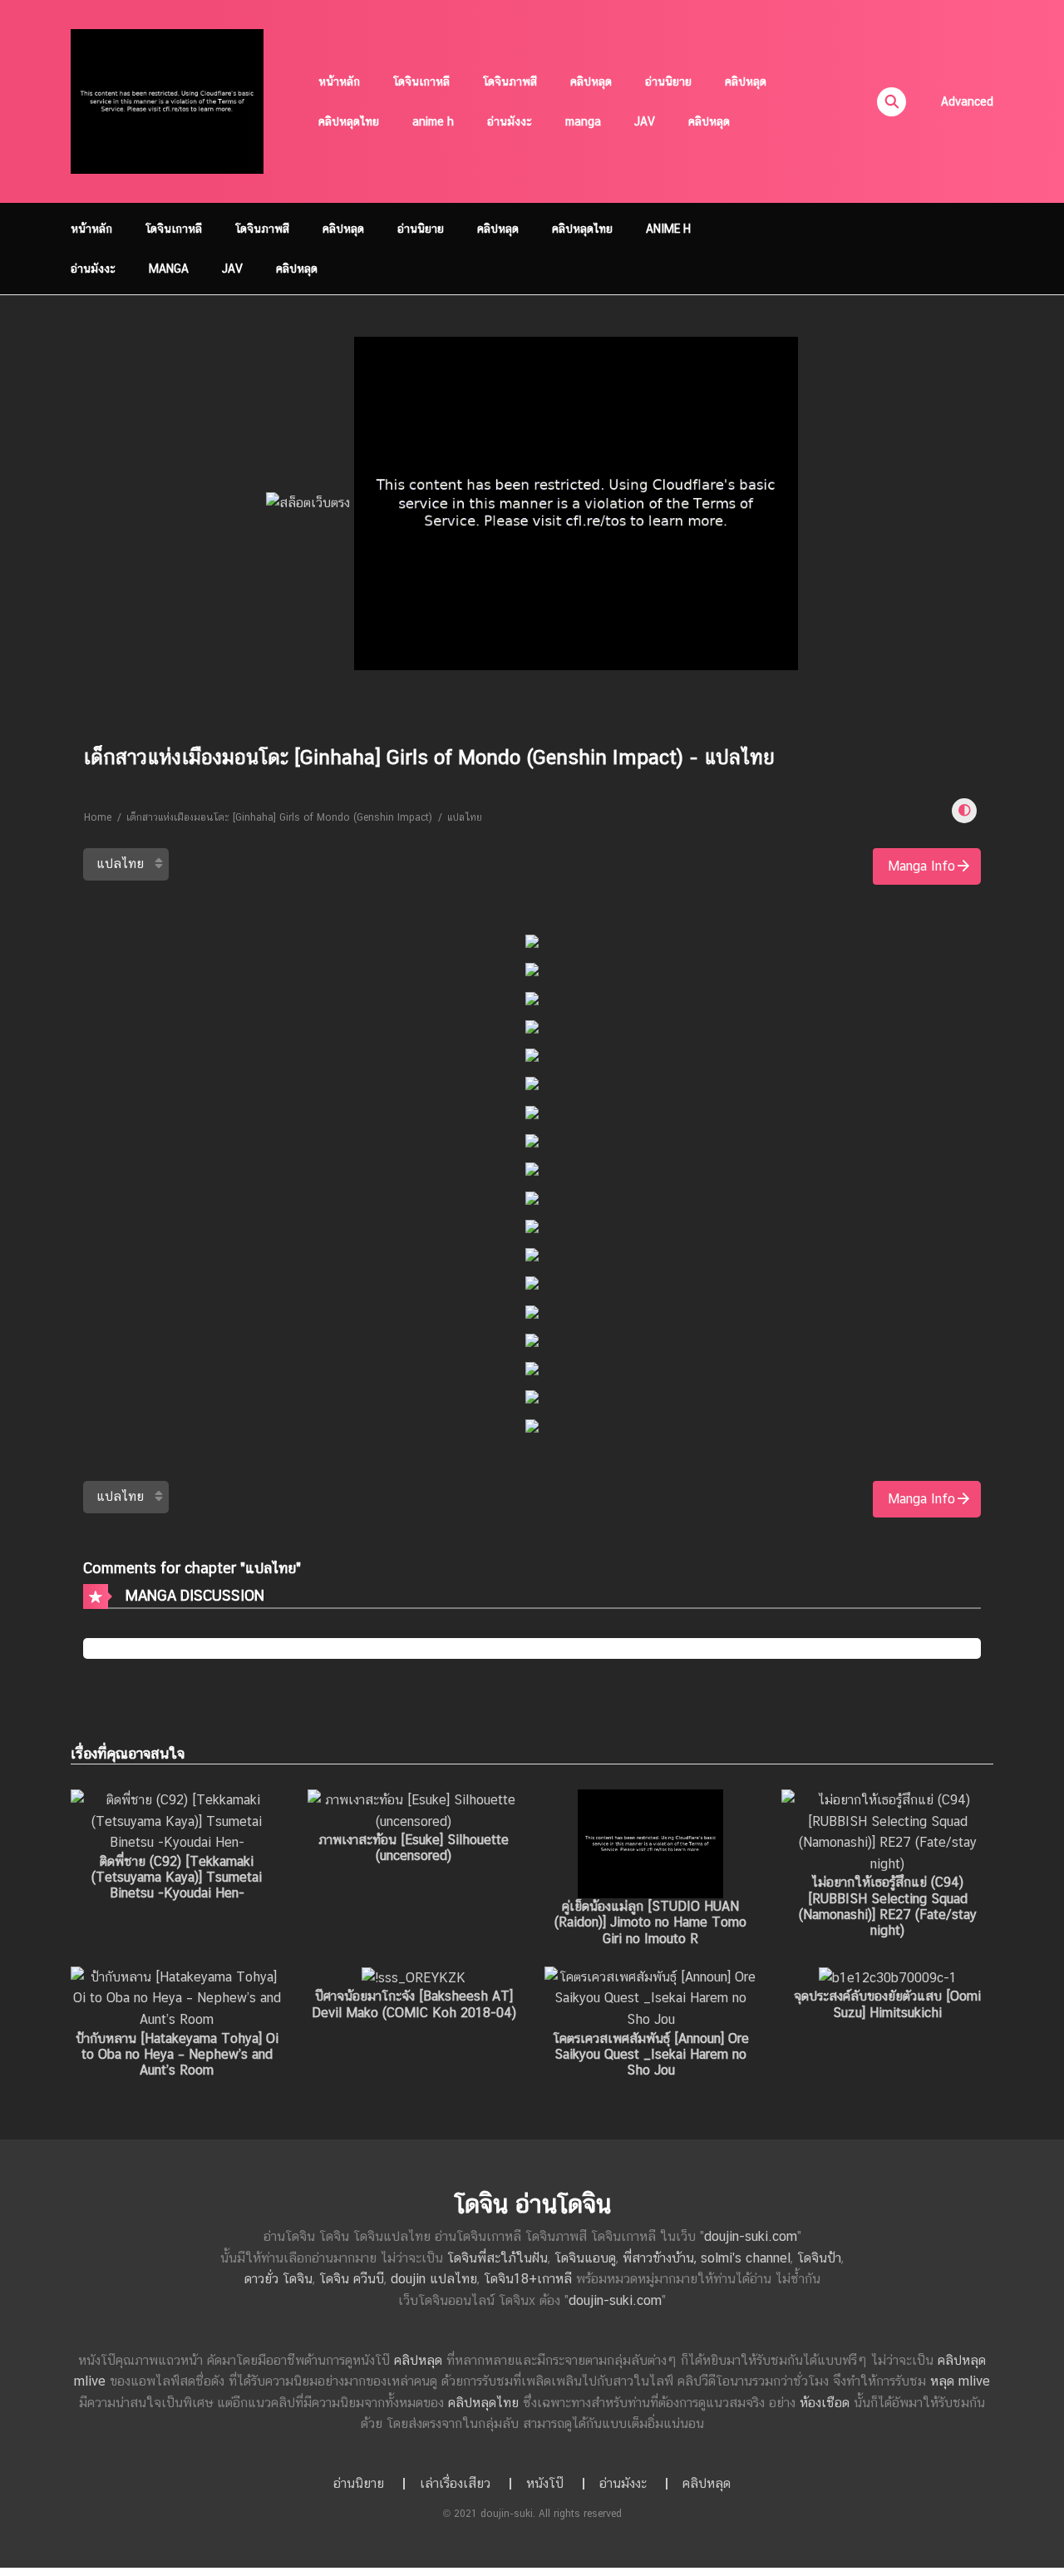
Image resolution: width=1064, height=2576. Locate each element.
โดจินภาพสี (510, 81)
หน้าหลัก (339, 81)
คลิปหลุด (591, 81)
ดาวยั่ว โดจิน (278, 2279)
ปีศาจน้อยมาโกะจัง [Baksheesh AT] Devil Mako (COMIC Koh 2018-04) (414, 2004)
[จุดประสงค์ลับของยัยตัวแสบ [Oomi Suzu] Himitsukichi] (888, 1977)
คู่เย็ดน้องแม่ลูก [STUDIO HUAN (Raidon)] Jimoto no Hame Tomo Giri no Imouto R (650, 1922)
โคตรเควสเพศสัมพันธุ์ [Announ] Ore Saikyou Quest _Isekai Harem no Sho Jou (651, 2054)
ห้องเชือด (825, 2403)
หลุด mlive (960, 2381)
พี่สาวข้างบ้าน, (662, 2258)
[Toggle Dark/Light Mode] (964, 811)
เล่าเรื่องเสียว (455, 2483)
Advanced (967, 101)
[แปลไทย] (126, 864)
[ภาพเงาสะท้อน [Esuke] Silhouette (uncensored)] (414, 1810)
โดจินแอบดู (585, 2258)
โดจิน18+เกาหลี (528, 2279)
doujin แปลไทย (434, 2279)
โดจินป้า (819, 2258)
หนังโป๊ (545, 2483)
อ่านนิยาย (668, 81)
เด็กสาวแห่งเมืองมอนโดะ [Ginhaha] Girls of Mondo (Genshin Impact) (279, 817)
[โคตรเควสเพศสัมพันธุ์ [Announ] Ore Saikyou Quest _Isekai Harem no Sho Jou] (650, 1997)
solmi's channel (746, 2258)
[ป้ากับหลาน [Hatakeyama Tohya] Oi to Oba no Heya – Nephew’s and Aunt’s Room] (177, 1997)
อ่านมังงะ (510, 121)
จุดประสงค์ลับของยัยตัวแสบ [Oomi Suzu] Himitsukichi (887, 2004)
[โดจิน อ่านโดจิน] (167, 101)
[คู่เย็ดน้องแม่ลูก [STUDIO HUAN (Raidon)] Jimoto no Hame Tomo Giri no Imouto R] (650, 1843)
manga (583, 121)
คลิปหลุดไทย (349, 121)
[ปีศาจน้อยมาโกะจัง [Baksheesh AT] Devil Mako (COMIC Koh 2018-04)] (414, 1977)
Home (98, 817)
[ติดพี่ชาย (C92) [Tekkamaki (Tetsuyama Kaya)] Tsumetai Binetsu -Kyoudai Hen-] (177, 1821)
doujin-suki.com (751, 2236)
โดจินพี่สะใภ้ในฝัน (498, 2258)
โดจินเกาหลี (421, 81)
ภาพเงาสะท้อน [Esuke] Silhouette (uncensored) (414, 1848)
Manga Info (921, 866)
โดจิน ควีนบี (352, 2279)
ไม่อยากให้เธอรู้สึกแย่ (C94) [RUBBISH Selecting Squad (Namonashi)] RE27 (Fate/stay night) (888, 1906)
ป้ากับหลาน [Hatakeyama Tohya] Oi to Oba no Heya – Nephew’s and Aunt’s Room (177, 2054)
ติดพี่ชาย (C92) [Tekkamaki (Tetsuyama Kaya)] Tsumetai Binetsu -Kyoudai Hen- (177, 1877)
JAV (645, 121)
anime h (433, 121)
